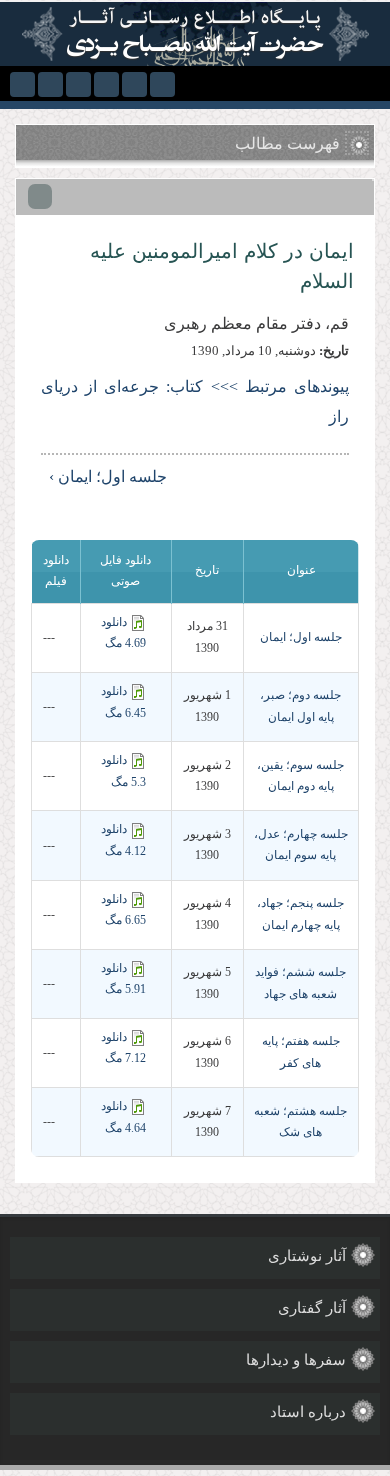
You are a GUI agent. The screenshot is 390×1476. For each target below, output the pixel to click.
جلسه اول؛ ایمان (301, 637)
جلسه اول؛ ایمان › (108, 476)
